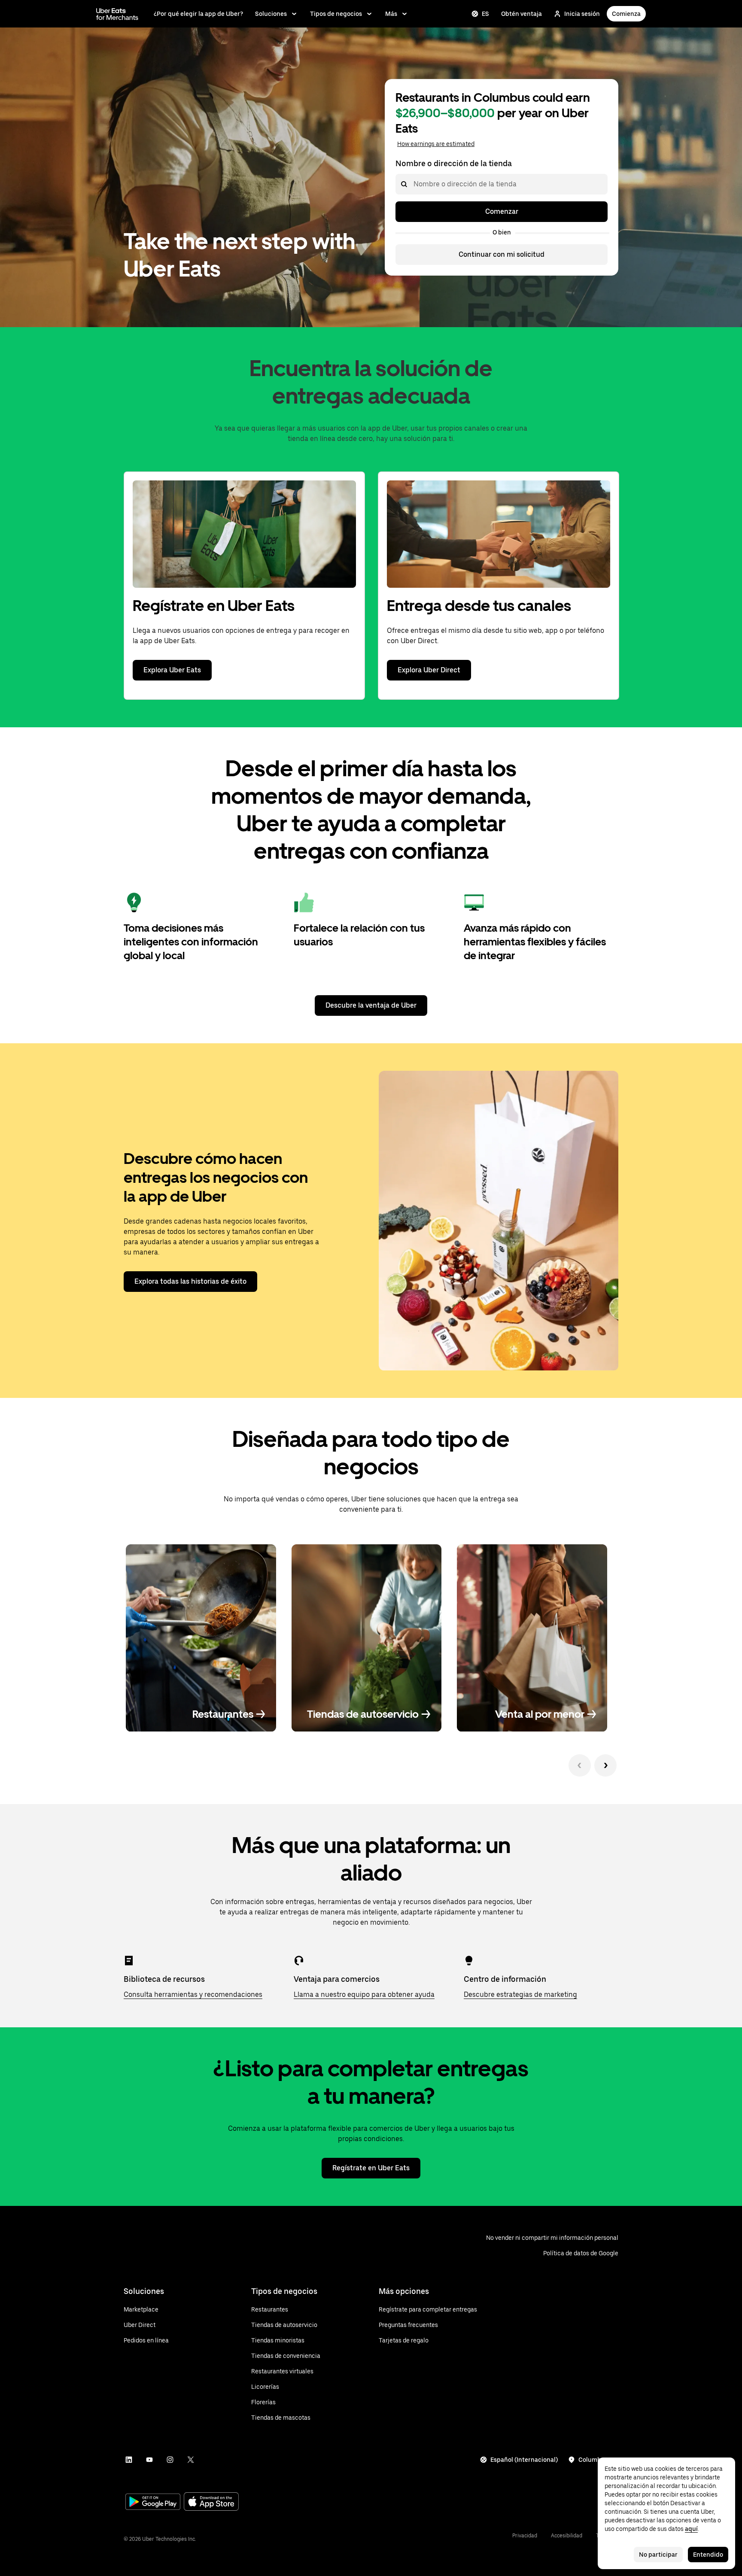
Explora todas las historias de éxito (190, 1281)
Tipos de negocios (336, 14)
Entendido (708, 2555)
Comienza (626, 14)
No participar (658, 2555)
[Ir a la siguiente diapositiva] (605, 1765)
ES (485, 14)
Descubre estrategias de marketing (520, 1994)
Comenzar (502, 211)
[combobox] (413, 184)
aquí (691, 2529)
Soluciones (271, 14)
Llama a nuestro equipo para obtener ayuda (364, 1994)
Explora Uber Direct (429, 670)
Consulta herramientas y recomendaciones (193, 1994)
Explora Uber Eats (172, 670)
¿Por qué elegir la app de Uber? (198, 14)
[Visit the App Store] (211, 2502)
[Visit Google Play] (153, 2503)
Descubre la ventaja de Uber (371, 1005)
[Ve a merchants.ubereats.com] (117, 14)
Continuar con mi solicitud (502, 254)
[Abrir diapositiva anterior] (580, 1765)
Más (391, 14)
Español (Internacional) (524, 2460)
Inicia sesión (582, 14)
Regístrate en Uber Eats (371, 2168)
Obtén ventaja (522, 14)
